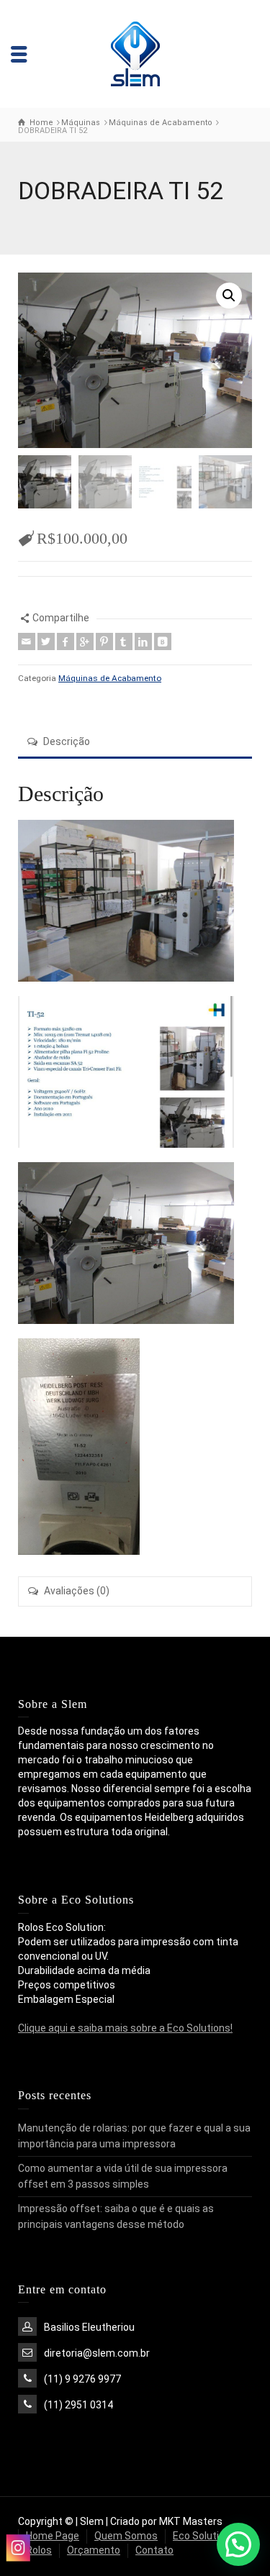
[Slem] (135, 53)
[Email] (27, 641)
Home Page (53, 2536)
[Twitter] (46, 641)
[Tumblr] (124, 641)
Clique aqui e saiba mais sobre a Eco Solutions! (125, 2028)
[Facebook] (66, 641)
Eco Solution (202, 2536)
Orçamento (94, 2550)
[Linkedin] (143, 641)
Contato (154, 2550)
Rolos (39, 2550)
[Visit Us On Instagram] (18, 2549)
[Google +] (85, 641)
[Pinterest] (104, 641)
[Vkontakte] (163, 641)
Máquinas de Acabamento (110, 678)
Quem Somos (126, 2536)
